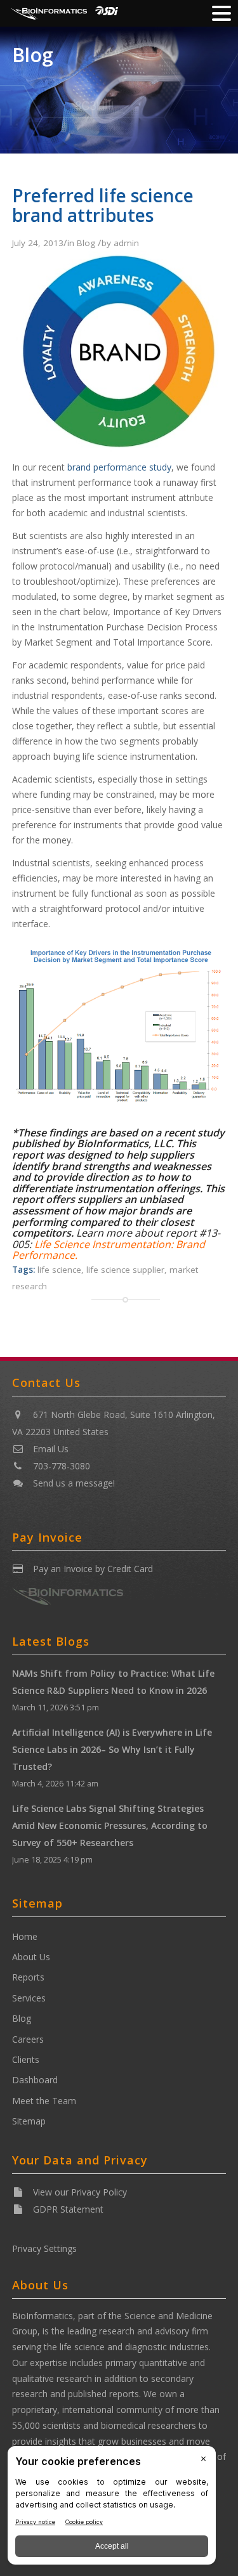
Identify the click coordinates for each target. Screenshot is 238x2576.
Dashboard (35, 2080)
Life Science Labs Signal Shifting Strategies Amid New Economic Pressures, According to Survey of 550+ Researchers (110, 1825)
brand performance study (119, 467)
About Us (31, 1957)
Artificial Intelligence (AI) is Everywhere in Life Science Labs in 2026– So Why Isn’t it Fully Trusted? (112, 1749)
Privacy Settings (44, 2248)
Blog (33, 55)
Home (25, 1936)
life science (59, 1270)
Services (29, 1998)
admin (126, 243)
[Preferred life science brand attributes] (119, 452)
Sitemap (29, 2121)
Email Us (51, 1449)
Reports (28, 1977)
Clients (26, 2059)
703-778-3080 (62, 1466)
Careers (28, 2039)
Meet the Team (44, 2101)
